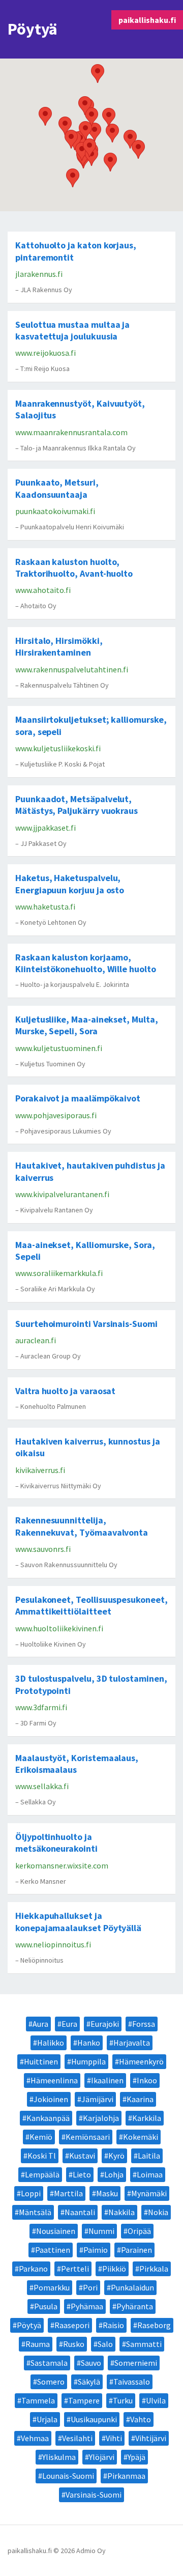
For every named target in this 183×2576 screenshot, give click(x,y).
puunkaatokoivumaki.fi (55, 511)
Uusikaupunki (94, 2419)
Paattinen (53, 2250)
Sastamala (49, 2363)
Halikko (51, 2043)
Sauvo (91, 2363)
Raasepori (72, 2325)
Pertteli (75, 2269)
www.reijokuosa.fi (45, 353)
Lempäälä (42, 2174)
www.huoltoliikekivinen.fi (59, 1628)
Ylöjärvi (102, 2457)
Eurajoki (105, 2024)
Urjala (47, 2419)
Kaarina (140, 2099)
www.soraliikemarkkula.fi (59, 1273)
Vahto (141, 2419)
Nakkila (121, 2212)
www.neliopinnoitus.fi (53, 1944)
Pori (90, 2287)
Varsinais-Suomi (94, 2495)
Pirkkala (154, 2269)
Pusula (46, 2306)
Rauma (38, 2344)
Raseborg (154, 2325)
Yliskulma (59, 2457)
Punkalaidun (132, 2287)
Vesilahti (77, 2438)
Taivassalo (132, 2382)
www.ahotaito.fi (43, 590)
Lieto (82, 2174)
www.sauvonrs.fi (43, 1549)
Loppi (31, 2193)
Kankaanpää (48, 2118)
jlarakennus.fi (39, 274)
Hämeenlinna (54, 2080)
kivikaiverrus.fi (40, 1470)
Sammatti (144, 2344)
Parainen (136, 2250)
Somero (51, 2382)
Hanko (89, 2043)
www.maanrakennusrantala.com (71, 432)
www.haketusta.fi (45, 907)
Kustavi (82, 2156)
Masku (107, 2193)
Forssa (144, 2024)
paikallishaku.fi (147, 20)
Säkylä (89, 2382)
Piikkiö (114, 2269)
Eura (69, 2024)
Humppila (88, 2061)
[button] (98, 74)
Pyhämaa (87, 2306)
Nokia (158, 2212)
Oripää (139, 2231)
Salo (105, 2344)
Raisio (113, 2325)
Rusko (74, 2344)
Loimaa (150, 2174)
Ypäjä (136, 2457)
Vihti (114, 2438)
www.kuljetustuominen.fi (59, 1048)
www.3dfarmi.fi (41, 1707)
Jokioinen (51, 2099)
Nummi (101, 2231)
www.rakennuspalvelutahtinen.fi (72, 669)
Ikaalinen (107, 2080)
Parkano (33, 2269)
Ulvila (156, 2400)
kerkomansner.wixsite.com (62, 1865)
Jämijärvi (97, 2099)
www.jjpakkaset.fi (45, 828)
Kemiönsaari (88, 2137)
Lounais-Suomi (68, 2476)
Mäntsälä (35, 2212)
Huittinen (41, 2061)
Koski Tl (42, 2156)
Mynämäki (149, 2193)
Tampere (84, 2400)
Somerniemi (136, 2363)
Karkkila (147, 2118)
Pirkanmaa (126, 2476)
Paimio (96, 2250)
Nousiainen (56, 2231)
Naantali (80, 2212)
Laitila (149, 2156)
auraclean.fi (36, 1340)
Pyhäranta (135, 2306)
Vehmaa (35, 2438)
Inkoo (147, 2080)
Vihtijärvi (151, 2438)
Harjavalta (132, 2043)
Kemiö (41, 2137)
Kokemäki (141, 2137)
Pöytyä (29, 2325)
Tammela (38, 2400)
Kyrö (116, 2156)
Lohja (114, 2174)
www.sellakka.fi (42, 1786)
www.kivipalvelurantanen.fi (62, 1194)
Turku (123, 2400)
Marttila (68, 2193)
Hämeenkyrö (141, 2061)
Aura (40, 2024)
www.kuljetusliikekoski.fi (58, 748)
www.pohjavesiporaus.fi (56, 1115)
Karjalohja (101, 2118)
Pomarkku (52, 2287)
